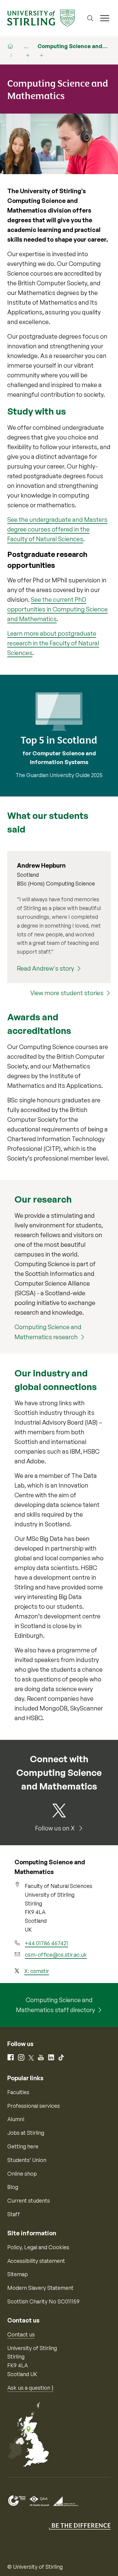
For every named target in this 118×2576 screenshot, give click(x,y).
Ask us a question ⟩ (30, 2388)
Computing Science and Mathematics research (48, 1332)
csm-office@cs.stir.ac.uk (56, 1955)
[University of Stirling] (41, 18)
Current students (29, 2200)
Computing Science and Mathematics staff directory (56, 2005)
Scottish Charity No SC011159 (43, 2301)
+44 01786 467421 (46, 1943)
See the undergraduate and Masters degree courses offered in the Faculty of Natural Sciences (57, 529)
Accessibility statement (36, 2261)
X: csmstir (37, 1971)
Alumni (16, 2119)
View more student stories (67, 993)
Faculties (18, 2092)
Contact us (21, 2334)
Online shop (22, 2174)
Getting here (23, 2146)
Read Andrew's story (46, 968)
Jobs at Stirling (26, 2133)
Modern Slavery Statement (40, 2288)
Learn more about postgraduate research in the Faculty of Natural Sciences (53, 643)
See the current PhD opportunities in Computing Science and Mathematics (57, 609)
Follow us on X (56, 1828)
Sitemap (18, 2274)
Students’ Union (27, 2160)
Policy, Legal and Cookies (38, 2247)
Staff (14, 2214)
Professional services (34, 2106)
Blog (13, 2187)
